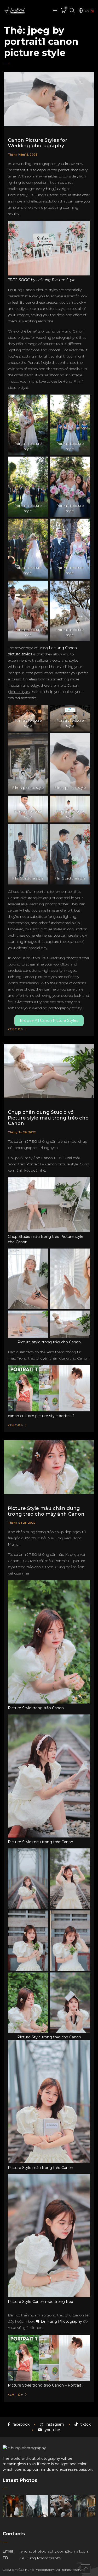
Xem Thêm (16, 1029)
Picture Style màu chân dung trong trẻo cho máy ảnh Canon (46, 1511)
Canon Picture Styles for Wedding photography (38, 143)
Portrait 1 (35, 362)
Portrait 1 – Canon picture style (52, 1164)
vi (93, 11)
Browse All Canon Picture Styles (49, 1020)
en (87, 11)
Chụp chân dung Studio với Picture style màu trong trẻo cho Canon (48, 1118)
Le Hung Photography (40, 2558)
